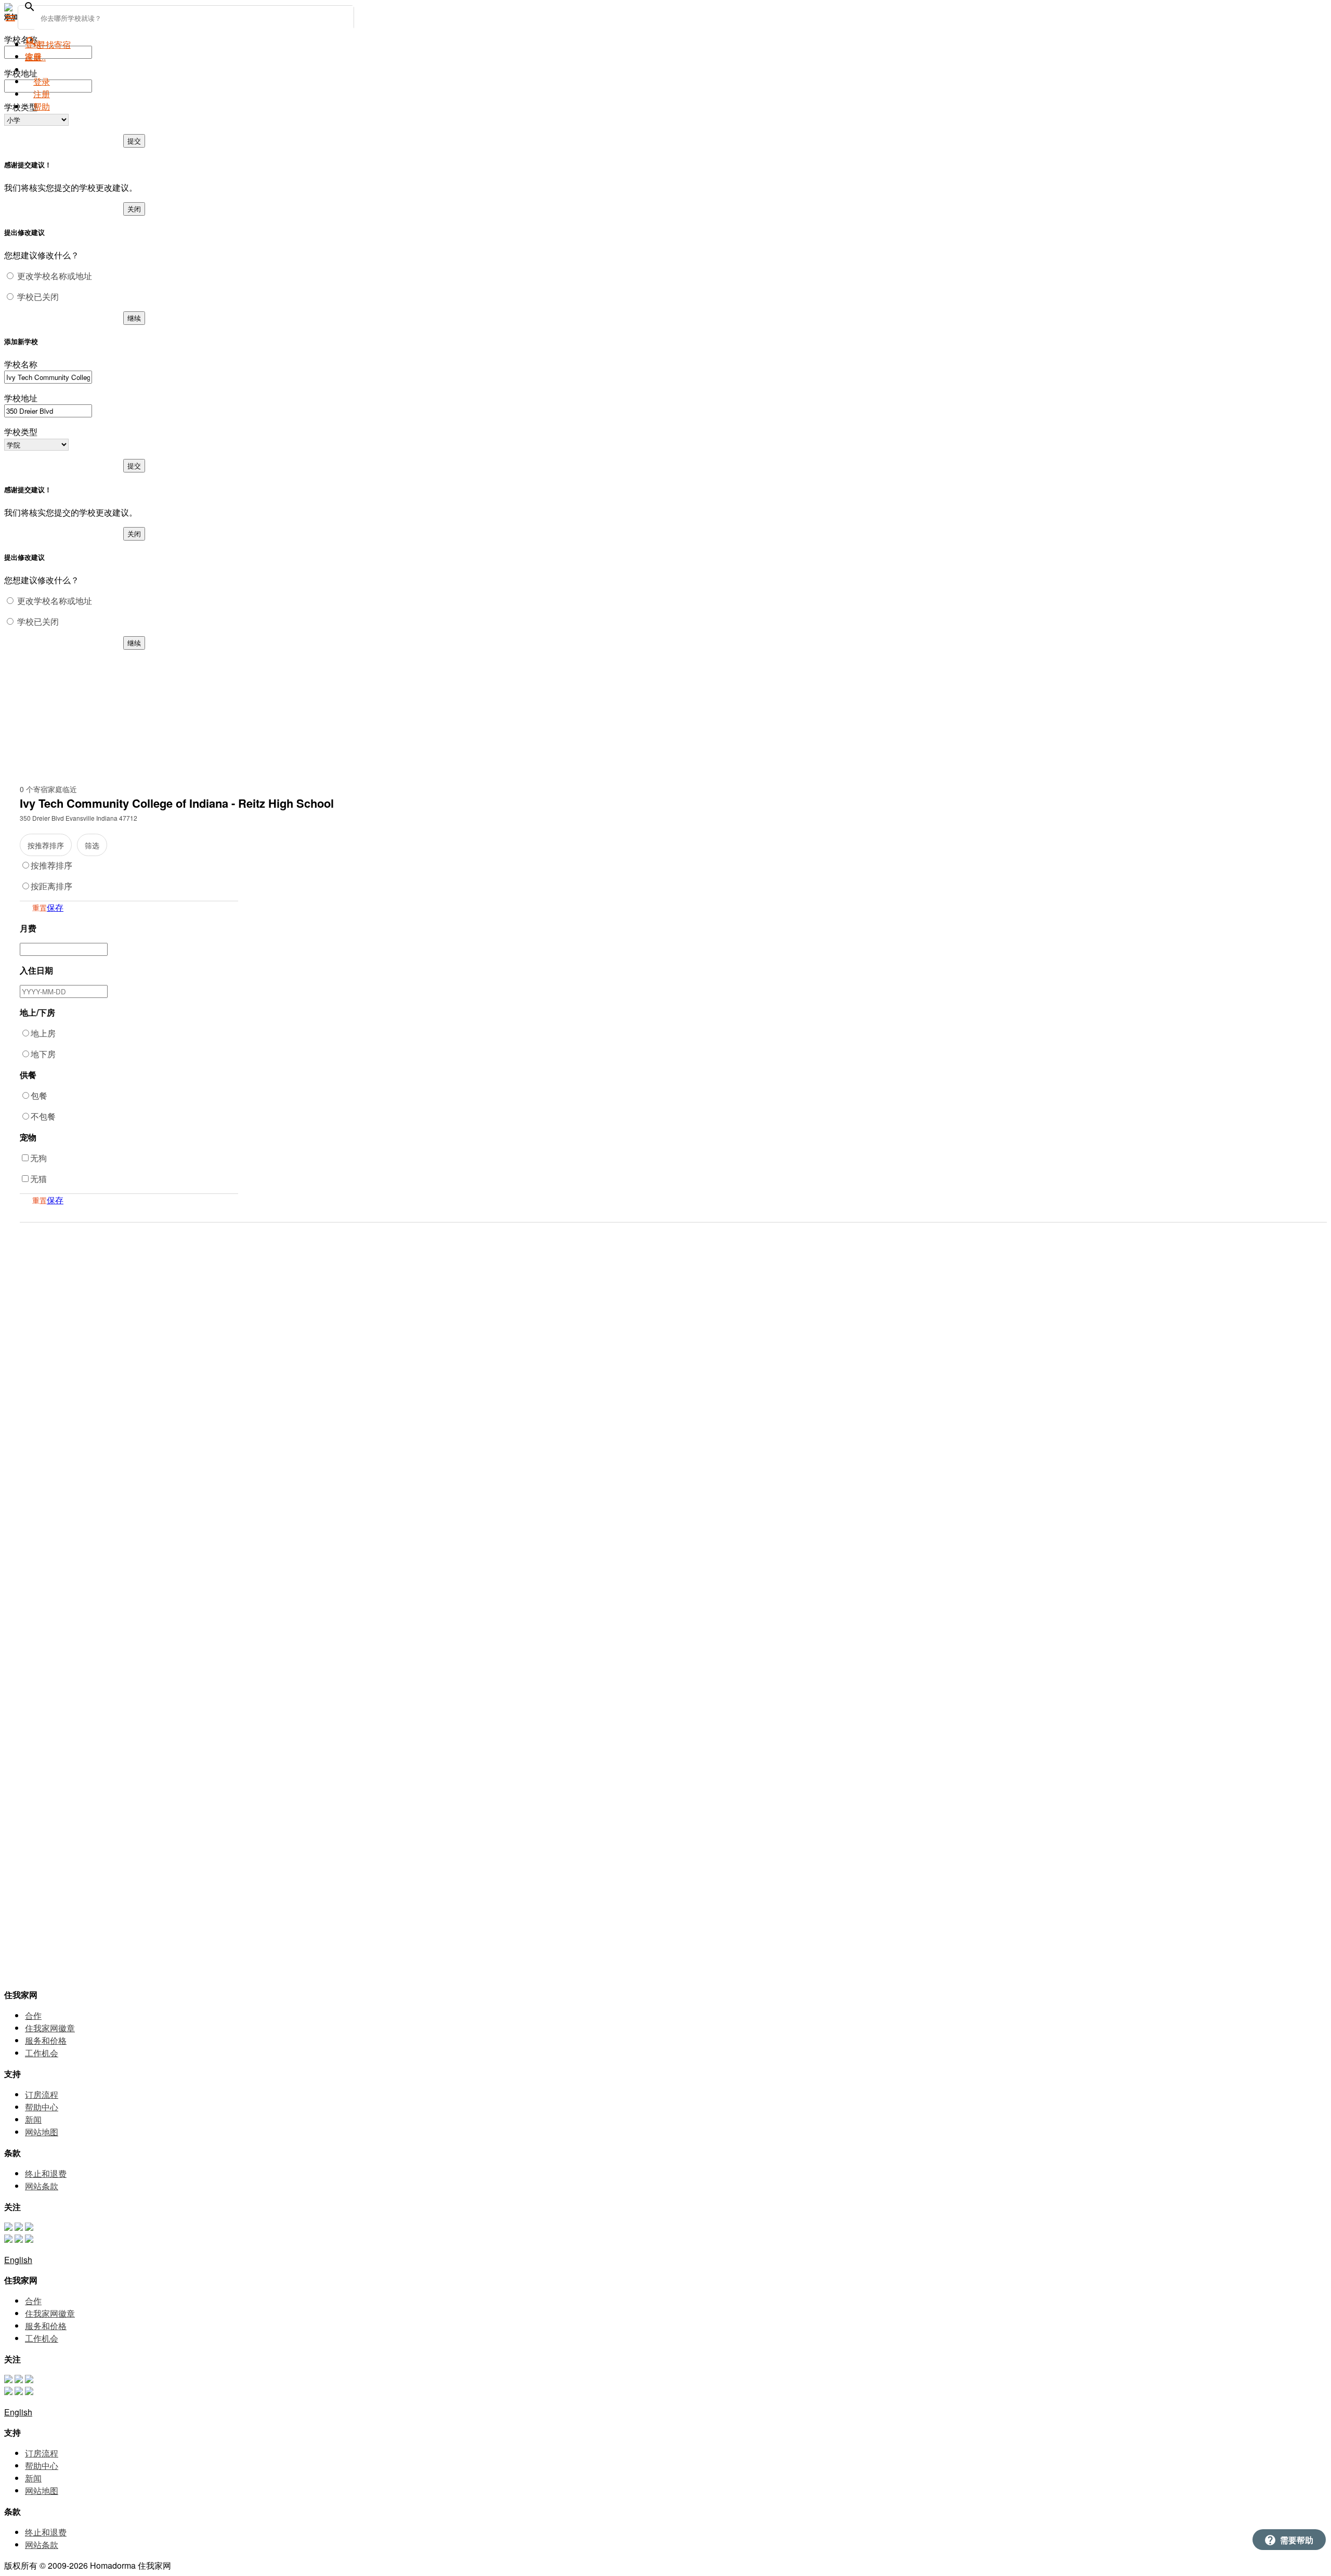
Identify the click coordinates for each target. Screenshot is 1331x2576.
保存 (55, 907)
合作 (33, 2015)
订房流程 (42, 2094)
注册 (42, 94)
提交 (134, 141)
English (18, 2260)
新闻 (33, 2119)
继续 (134, 318)
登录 (42, 81)
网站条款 (42, 2186)
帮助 (42, 106)
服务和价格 (46, 2040)
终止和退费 (46, 2173)
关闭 (134, 209)
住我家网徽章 (50, 2028)
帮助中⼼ (42, 2107)
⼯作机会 (42, 2053)
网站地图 (42, 2132)
